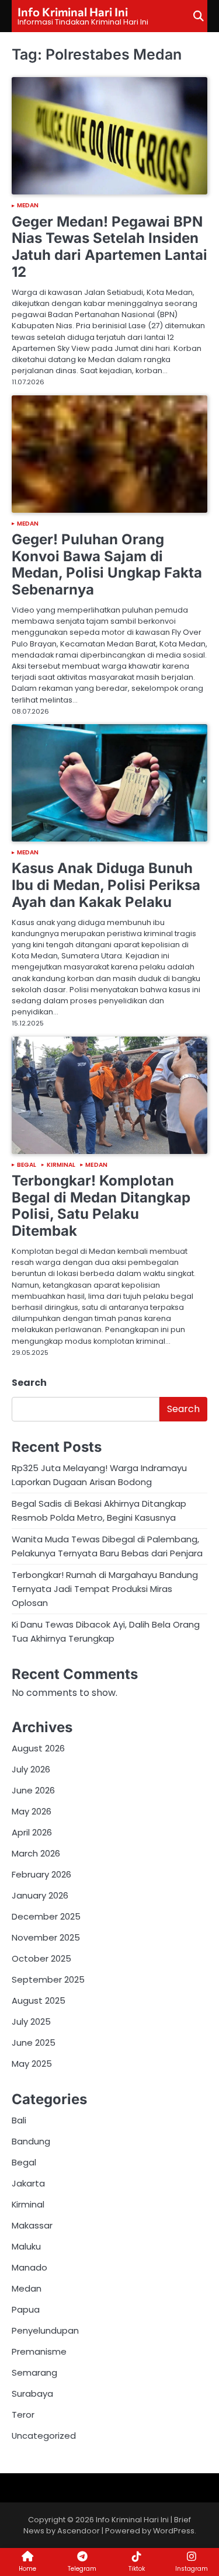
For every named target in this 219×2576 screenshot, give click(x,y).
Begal (27, 1165)
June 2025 (34, 2043)
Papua (26, 2309)
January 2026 (40, 1895)
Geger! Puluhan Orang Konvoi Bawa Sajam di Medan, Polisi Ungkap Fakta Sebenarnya (107, 564)
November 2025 (46, 1937)
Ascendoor (79, 2531)
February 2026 (41, 1874)
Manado (29, 2267)
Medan (28, 206)
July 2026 (31, 1769)
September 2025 (48, 1979)
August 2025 (39, 2000)
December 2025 (46, 1916)
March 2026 (36, 1853)
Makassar (32, 2225)
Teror (23, 2415)
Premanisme (39, 2351)
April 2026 (32, 1832)
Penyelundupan (45, 2330)
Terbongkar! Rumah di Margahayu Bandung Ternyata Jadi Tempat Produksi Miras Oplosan (105, 1589)
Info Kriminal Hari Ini (73, 12)
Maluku (26, 2246)
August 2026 (38, 1748)
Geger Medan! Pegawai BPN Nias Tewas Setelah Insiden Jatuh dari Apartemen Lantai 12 (109, 247)
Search (29, 1383)
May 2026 (32, 1811)
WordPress (174, 2531)
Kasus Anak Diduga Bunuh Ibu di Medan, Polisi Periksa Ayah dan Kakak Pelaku (106, 885)
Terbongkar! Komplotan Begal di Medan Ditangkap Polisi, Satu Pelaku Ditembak (101, 1206)
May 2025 (32, 2064)
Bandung (31, 2141)
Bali (19, 2120)
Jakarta (28, 2183)
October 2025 (41, 1958)
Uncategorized (44, 2436)
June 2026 (33, 1790)
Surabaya (32, 2394)
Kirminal (61, 1165)
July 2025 (31, 2021)
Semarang (34, 2372)
